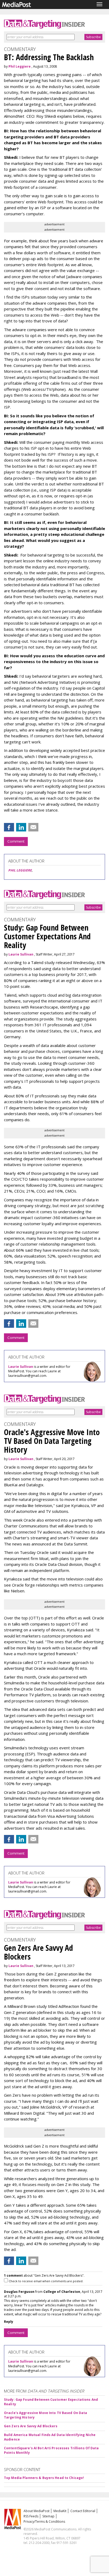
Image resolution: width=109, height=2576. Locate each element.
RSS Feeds (31, 2516)
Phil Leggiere (20, 66)
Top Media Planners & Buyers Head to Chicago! (44, 2478)
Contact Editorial (83, 2511)
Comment (16, 841)
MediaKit (60, 2511)
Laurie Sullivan (21, 954)
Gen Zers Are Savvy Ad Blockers (31, 2426)
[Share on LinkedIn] (21, 827)
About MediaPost (37, 2511)
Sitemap (48, 2516)
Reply (9, 2322)
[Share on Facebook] (9, 827)
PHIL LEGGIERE (20, 870)
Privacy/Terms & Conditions (44, 2522)
